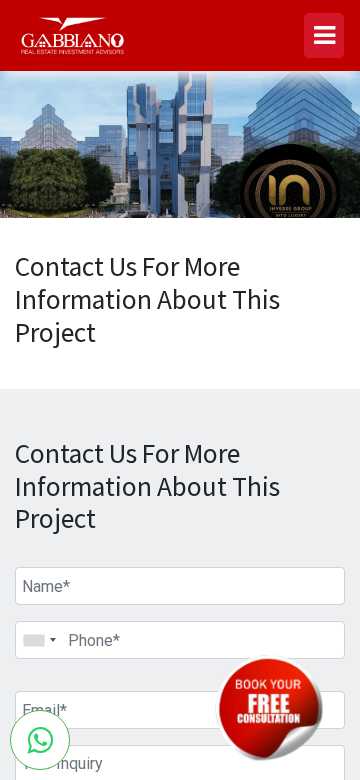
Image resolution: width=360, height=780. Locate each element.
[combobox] (39, 640)
